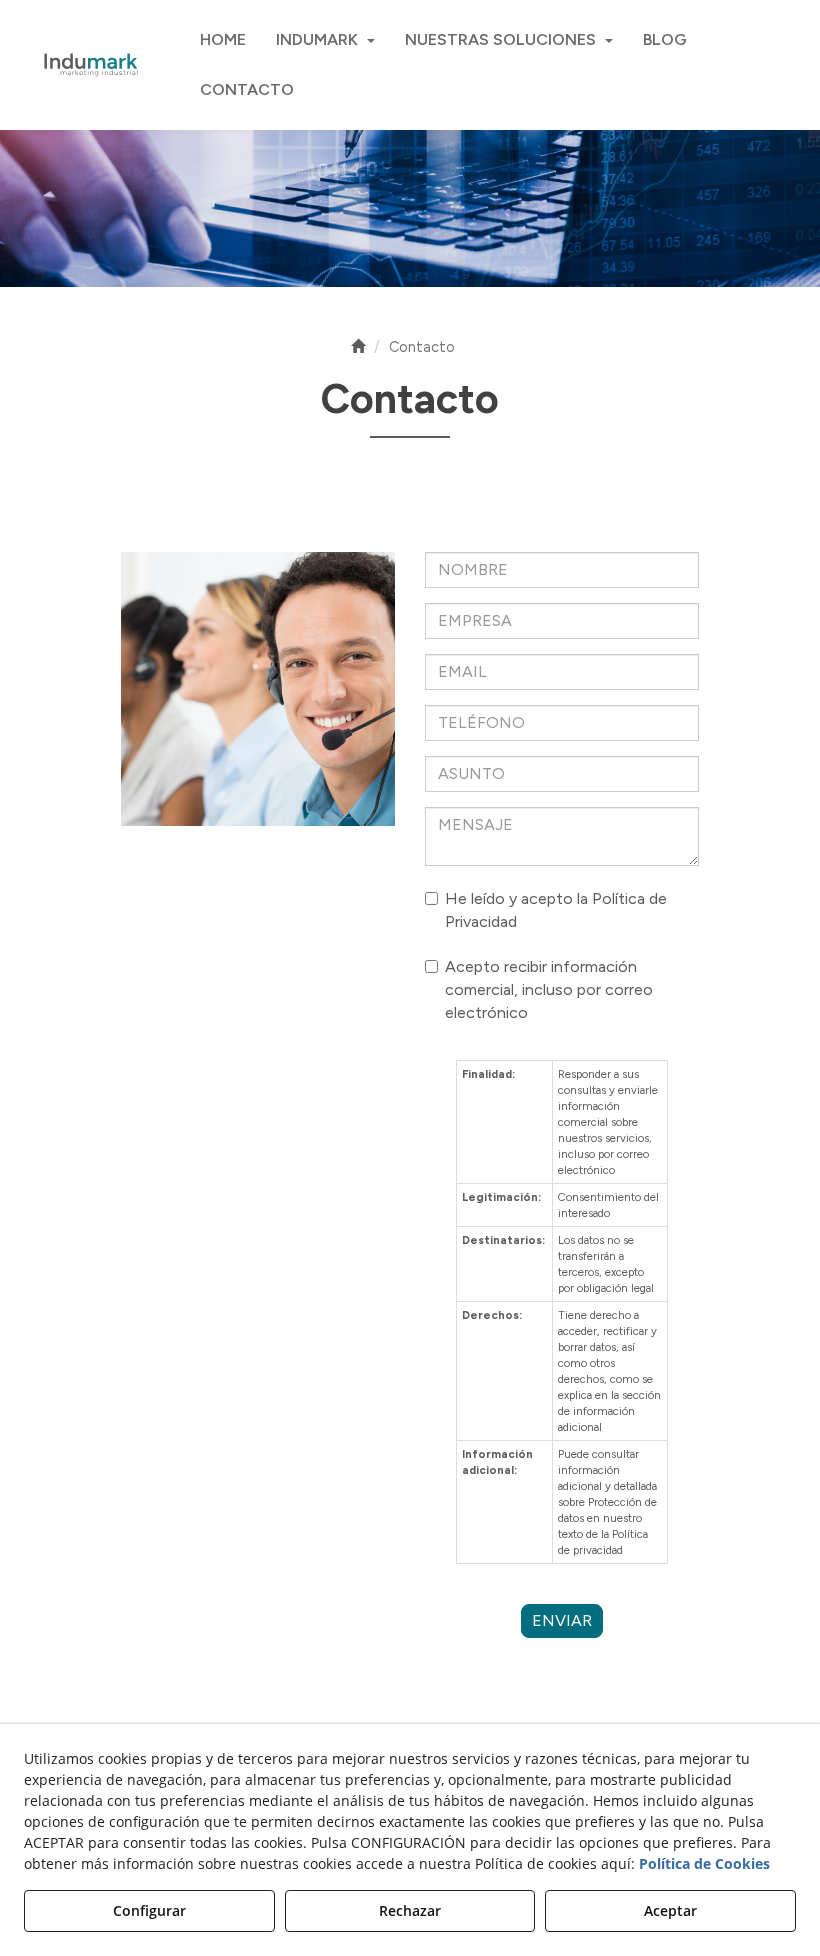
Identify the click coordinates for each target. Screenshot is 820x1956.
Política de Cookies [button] (704, 1863)
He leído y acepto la (556, 910)
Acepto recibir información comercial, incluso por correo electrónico (549, 989)
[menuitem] (223, 40)
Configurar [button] (149, 1910)
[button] (90, 65)
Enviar (562, 1620)
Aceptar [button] (670, 1910)
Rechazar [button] (410, 1910)
